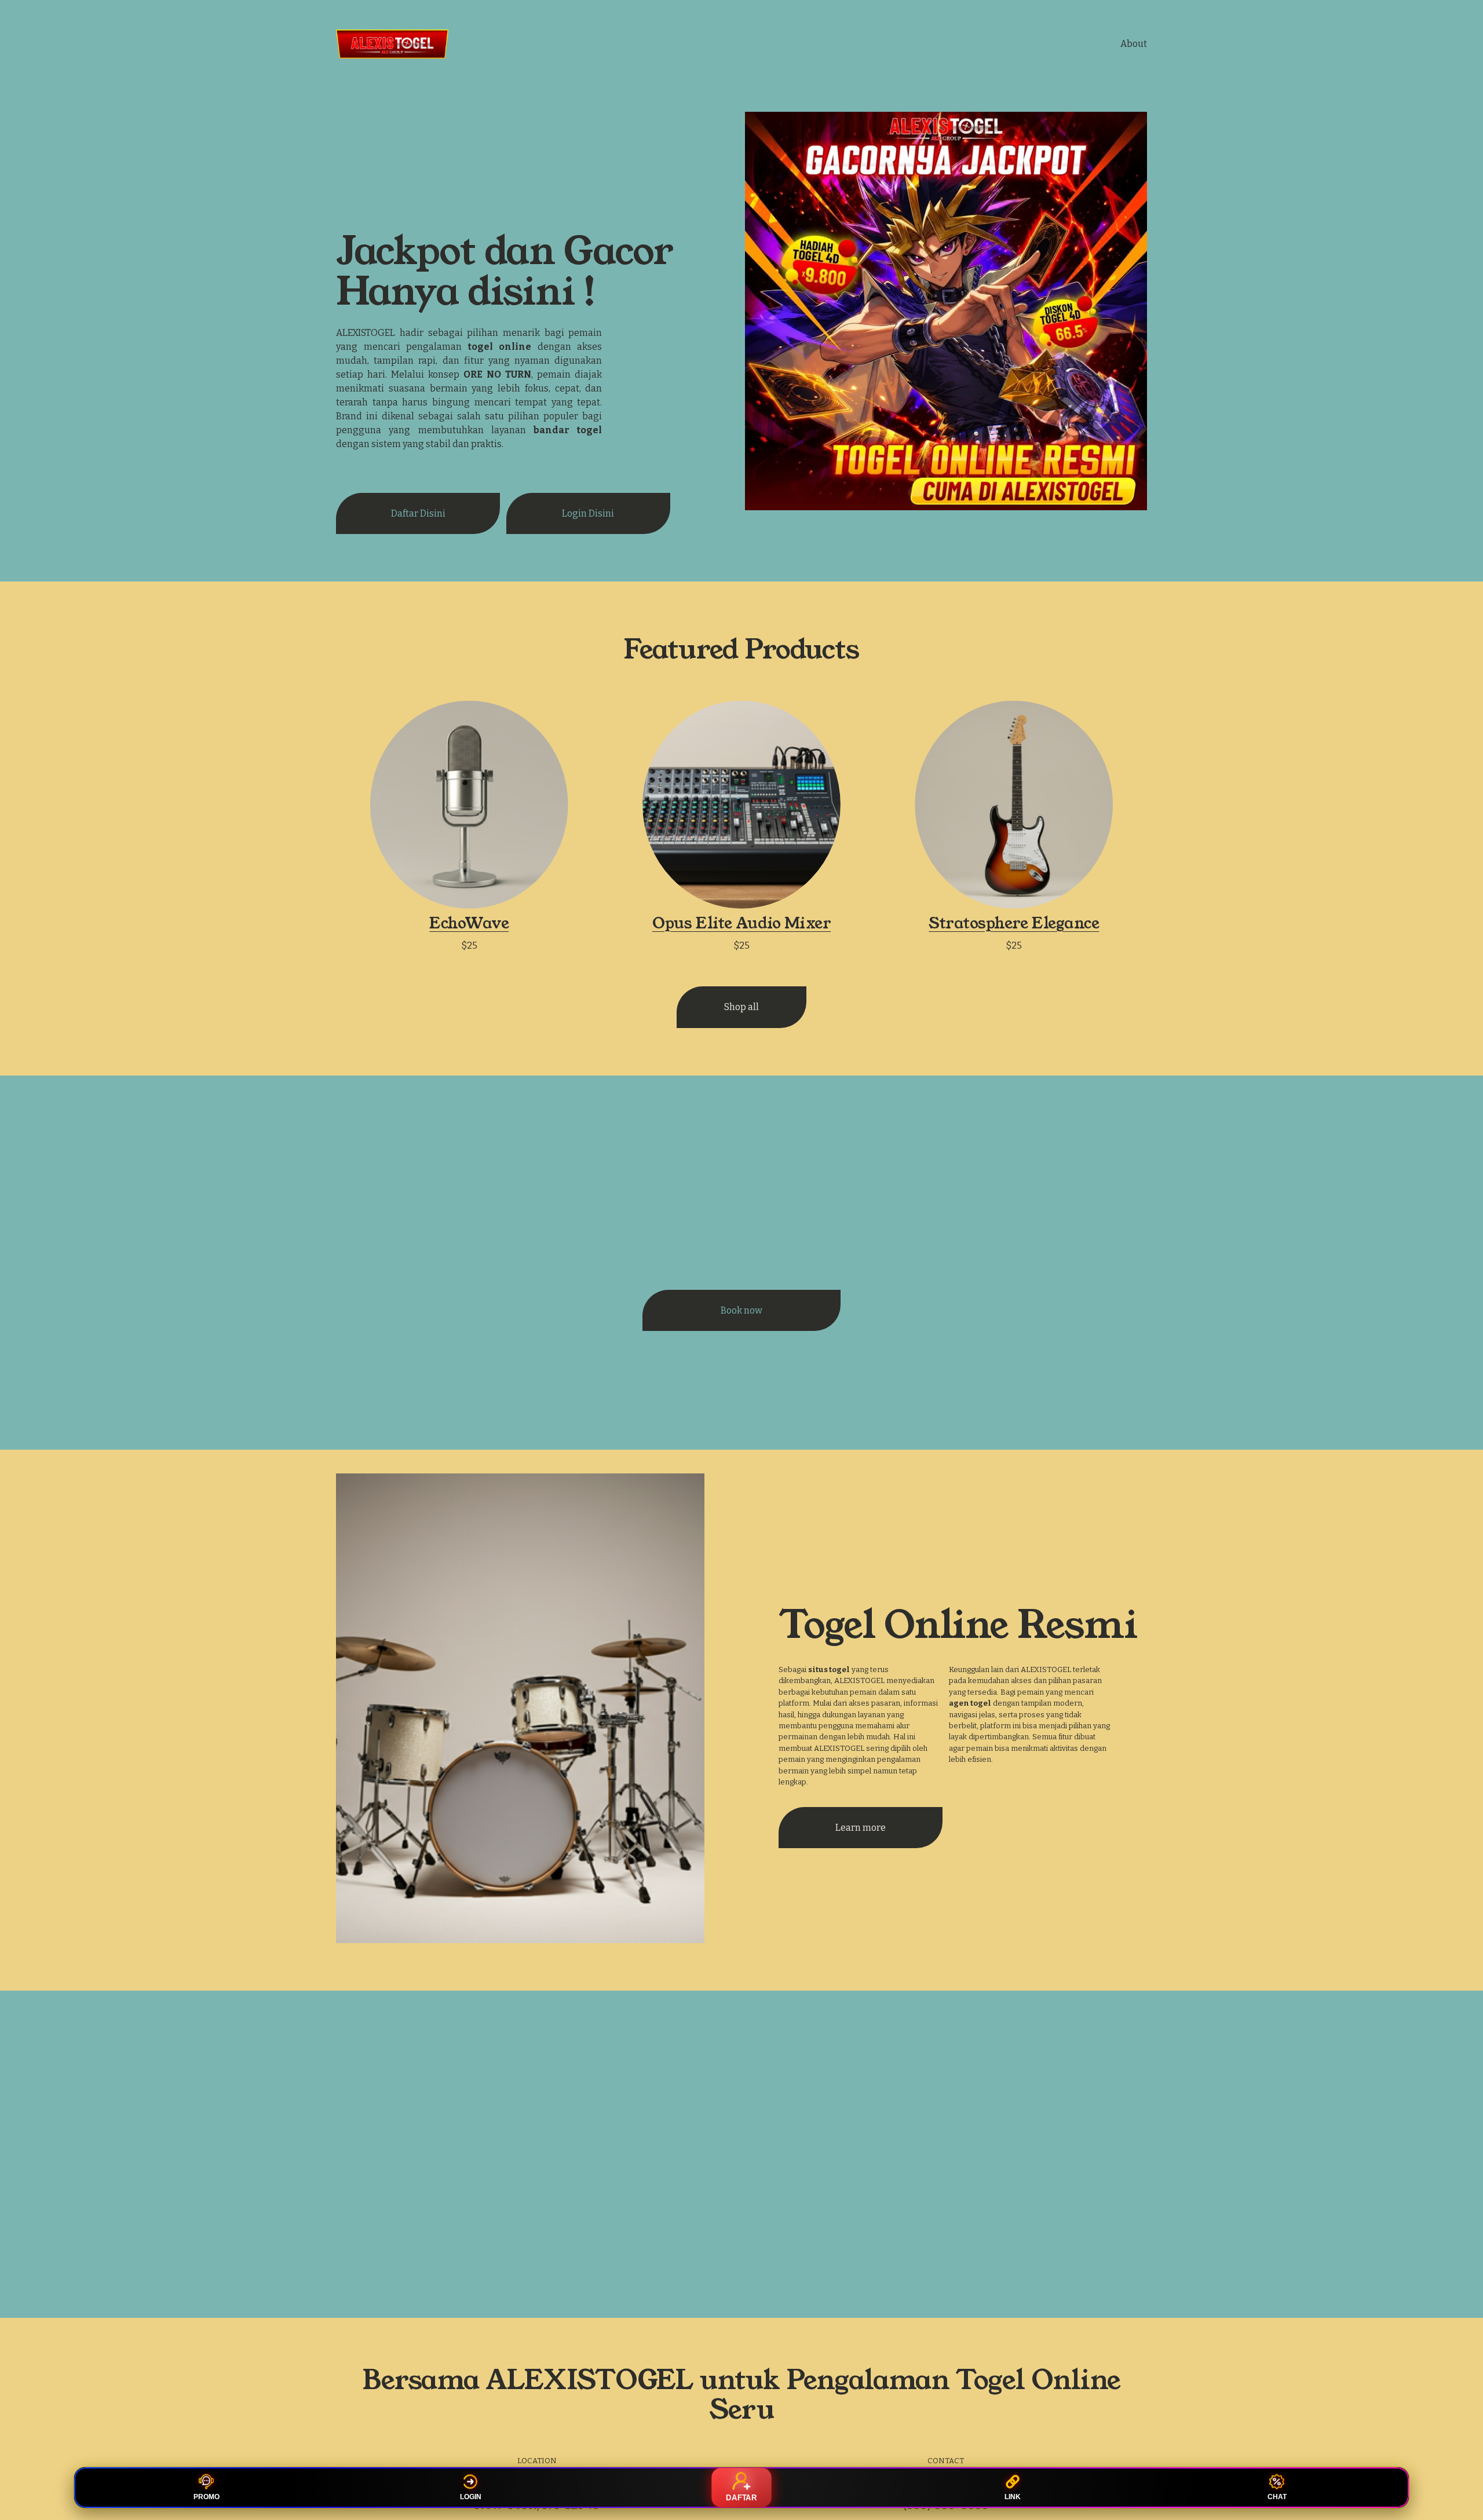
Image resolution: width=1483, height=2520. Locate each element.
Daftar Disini (418, 513)
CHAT (1277, 2497)
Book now (741, 1310)
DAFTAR (741, 2498)
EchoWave (469, 923)
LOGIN (471, 2497)
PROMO (207, 2497)
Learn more (861, 1828)
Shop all (741, 1007)
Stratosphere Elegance (1014, 923)
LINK (1013, 2497)
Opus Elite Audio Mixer (742, 923)
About (1134, 44)
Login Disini (588, 513)
